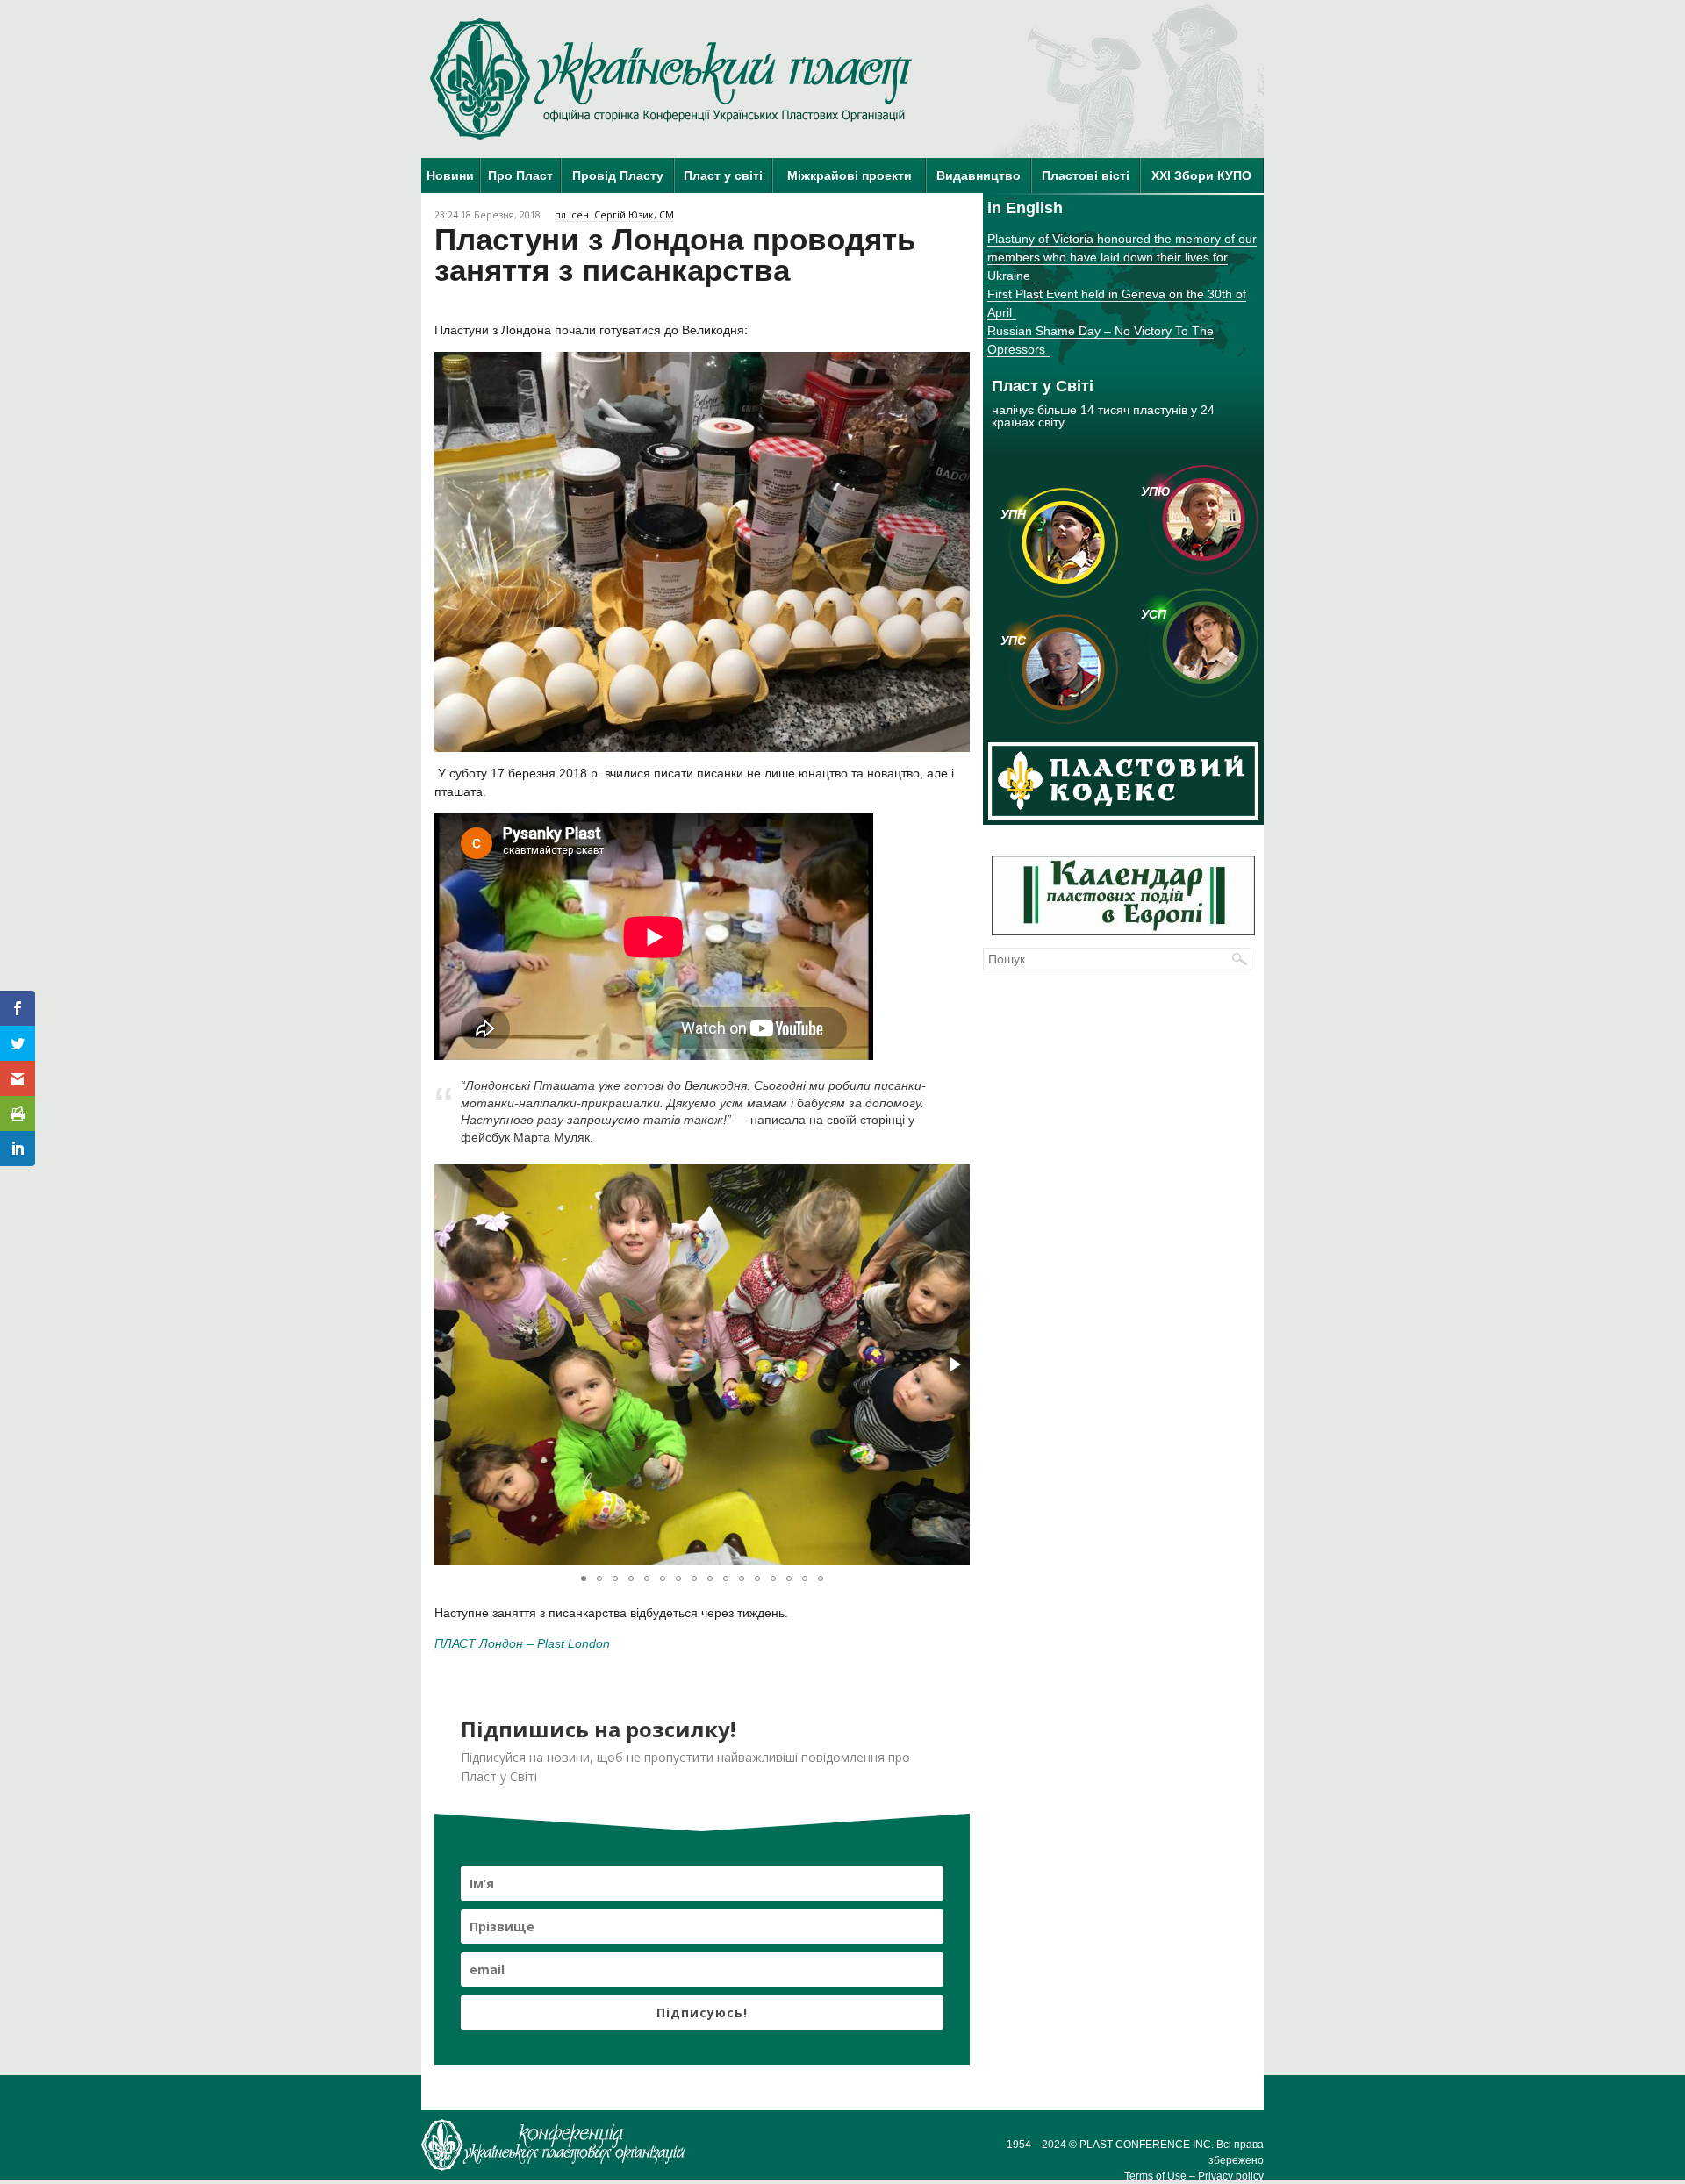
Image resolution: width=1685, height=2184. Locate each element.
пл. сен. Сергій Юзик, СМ (614, 215)
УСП (1154, 614)
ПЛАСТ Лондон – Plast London (522, 1643)
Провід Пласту (618, 175)
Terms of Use (1155, 2176)
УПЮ (1156, 491)
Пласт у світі (723, 175)
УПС (1013, 641)
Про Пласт (520, 175)
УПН (1013, 514)
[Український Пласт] (671, 79)
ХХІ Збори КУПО (1201, 175)
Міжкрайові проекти (850, 175)
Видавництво (979, 175)
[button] (954, 1364)
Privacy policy (1231, 2176)
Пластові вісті (1086, 175)
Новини (450, 175)
